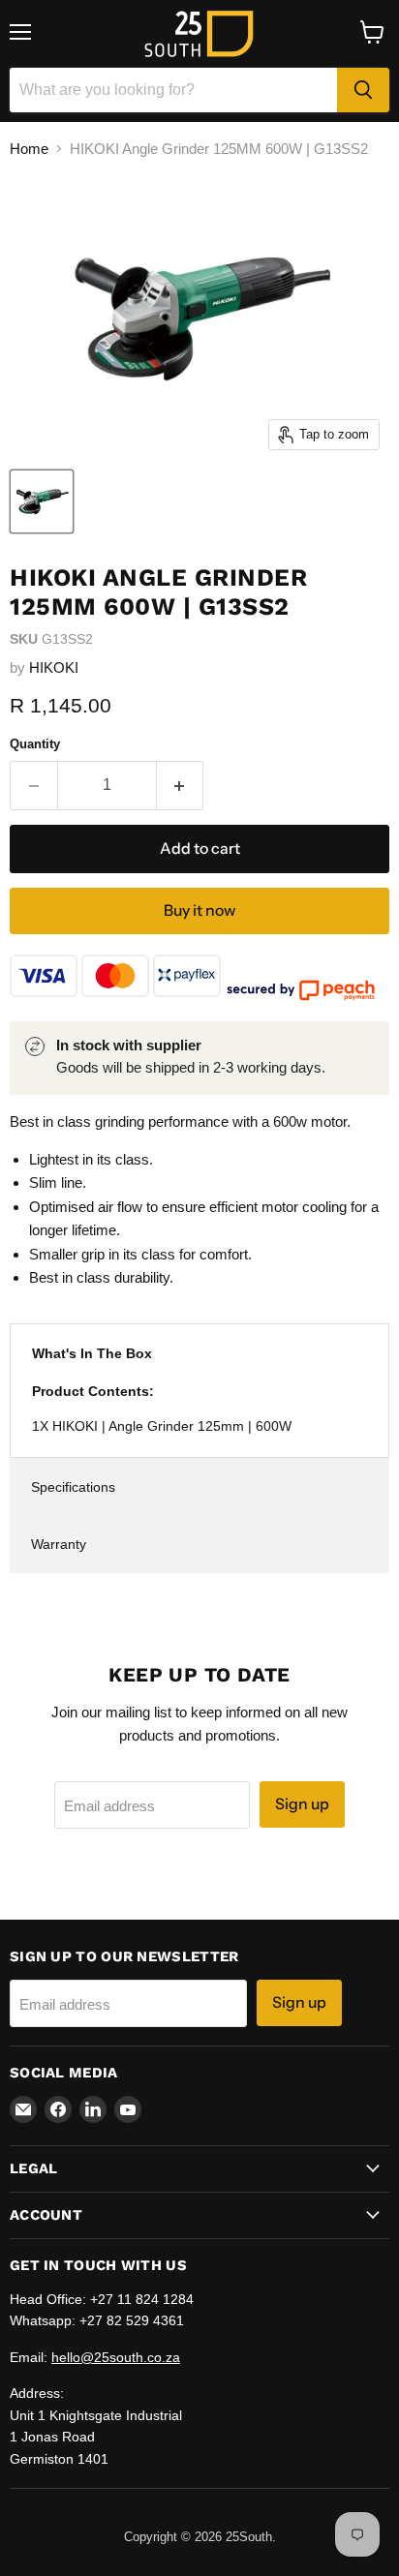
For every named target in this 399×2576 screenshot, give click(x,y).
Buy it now (199, 910)
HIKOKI (54, 667)
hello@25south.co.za (116, 2357)
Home (29, 149)
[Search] (363, 90)
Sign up (302, 1804)
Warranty (59, 1544)
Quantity (35, 744)
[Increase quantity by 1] (181, 785)
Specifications (73, 1487)
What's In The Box (92, 1353)
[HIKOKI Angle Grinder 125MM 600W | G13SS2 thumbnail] (42, 501)
